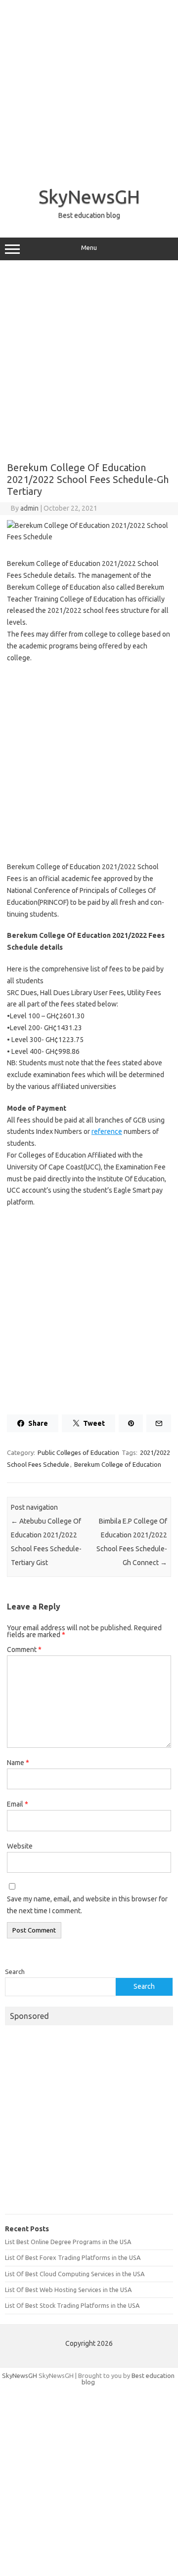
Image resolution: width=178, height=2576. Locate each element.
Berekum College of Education (118, 1464)
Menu (89, 248)
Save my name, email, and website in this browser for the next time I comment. (87, 1905)
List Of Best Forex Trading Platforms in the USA (73, 2257)
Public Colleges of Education (78, 1452)
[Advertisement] (89, 89)
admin (29, 508)
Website (20, 1846)
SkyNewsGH (89, 197)
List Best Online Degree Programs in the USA (68, 2242)
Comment (24, 1650)
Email (18, 1804)
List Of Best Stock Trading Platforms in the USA (72, 2305)
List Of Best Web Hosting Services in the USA (68, 2290)
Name (18, 1763)
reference (107, 1131)
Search (15, 1972)
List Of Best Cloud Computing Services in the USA (75, 2274)
